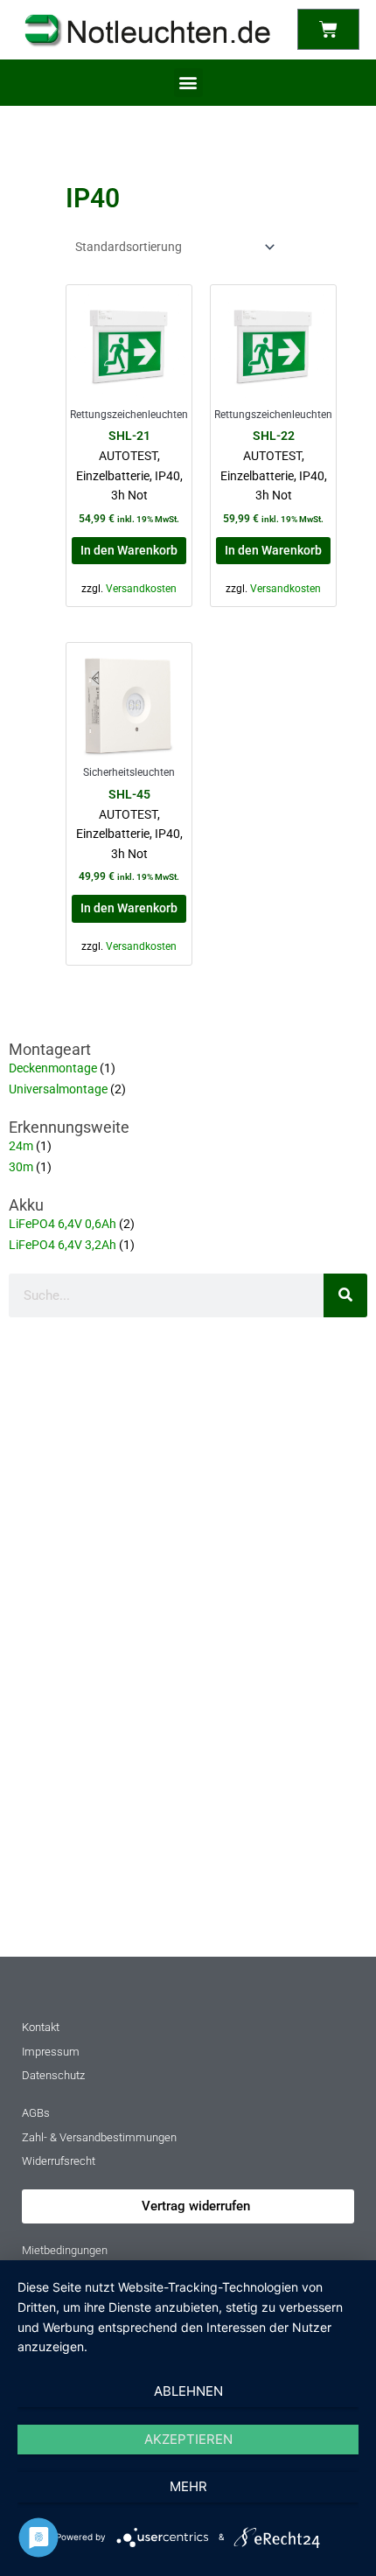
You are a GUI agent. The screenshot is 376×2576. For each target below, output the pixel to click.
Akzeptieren (188, 2439)
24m (21, 1146)
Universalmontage (58, 1089)
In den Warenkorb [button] (129, 550)
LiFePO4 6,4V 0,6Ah (63, 1224)
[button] (188, 83)
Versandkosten (141, 589)
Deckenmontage (53, 1068)
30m (21, 1167)
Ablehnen (188, 2391)
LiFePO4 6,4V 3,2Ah (63, 1245)
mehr (188, 2486)
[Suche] (345, 1295)
